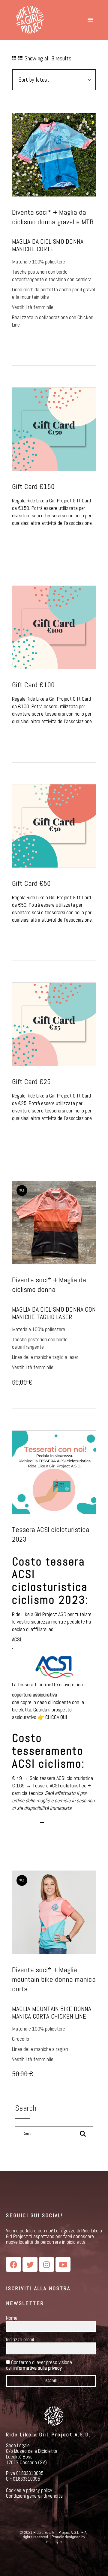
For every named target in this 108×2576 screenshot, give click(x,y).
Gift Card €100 (33, 685)
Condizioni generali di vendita (34, 2496)
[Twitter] (30, 2264)
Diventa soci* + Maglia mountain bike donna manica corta (54, 1979)
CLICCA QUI (56, 1717)
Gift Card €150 (33, 487)
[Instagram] (46, 2264)
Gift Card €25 (31, 1082)
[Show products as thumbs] (14, 58)
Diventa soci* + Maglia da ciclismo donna (49, 1285)
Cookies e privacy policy (29, 2490)
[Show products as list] (20, 58)
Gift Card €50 (31, 883)
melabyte (54, 2542)
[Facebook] (13, 2264)
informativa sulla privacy (38, 2368)
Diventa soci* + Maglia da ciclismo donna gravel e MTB (53, 217)
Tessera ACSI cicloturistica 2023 (51, 1534)
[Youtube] (63, 2264)
